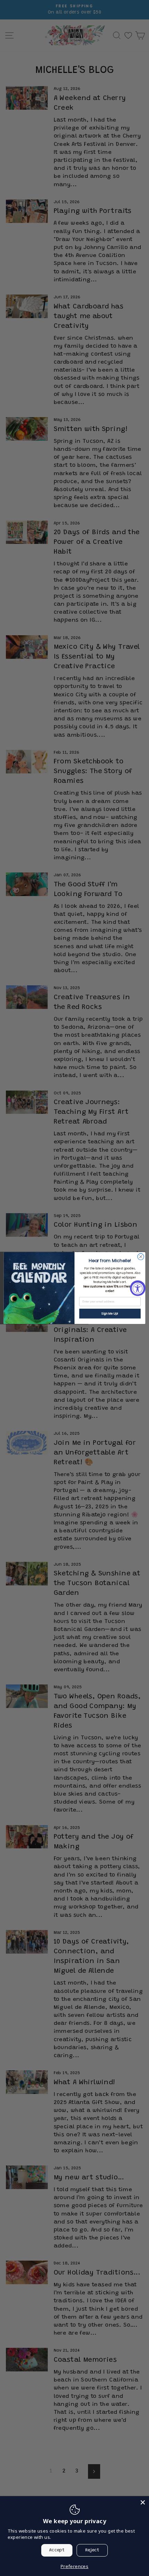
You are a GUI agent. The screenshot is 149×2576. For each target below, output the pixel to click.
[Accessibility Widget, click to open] (138, 1288)
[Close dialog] (141, 1257)
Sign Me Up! (110, 1314)
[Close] (143, 2502)
